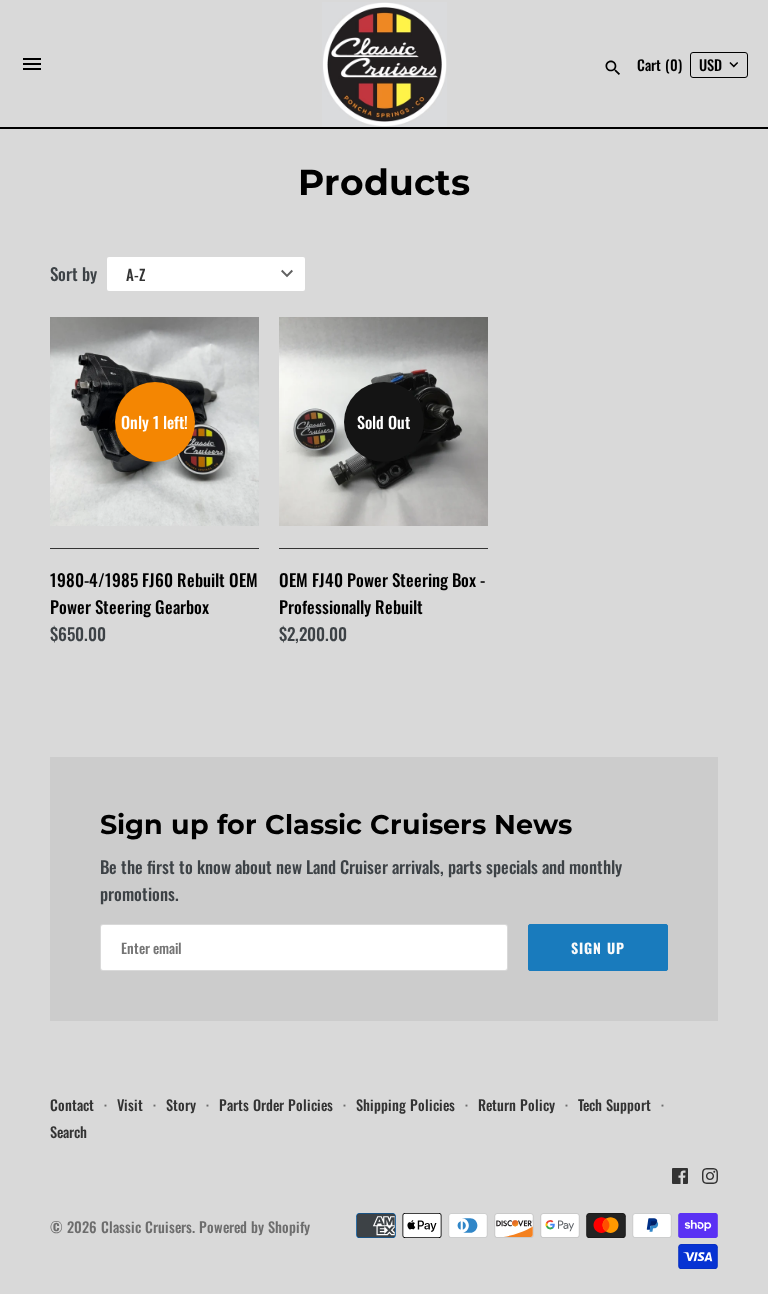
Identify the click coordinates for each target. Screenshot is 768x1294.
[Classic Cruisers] (384, 64)
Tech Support (614, 1104)
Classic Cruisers (146, 1226)
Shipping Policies (405, 1104)
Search (68, 1131)
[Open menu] (32, 69)
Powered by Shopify (254, 1226)
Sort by (73, 273)
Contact (72, 1104)
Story (181, 1104)
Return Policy (516, 1104)
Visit (130, 1104)
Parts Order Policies (276, 1104)
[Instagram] (710, 1181)
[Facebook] (680, 1181)
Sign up (598, 947)
